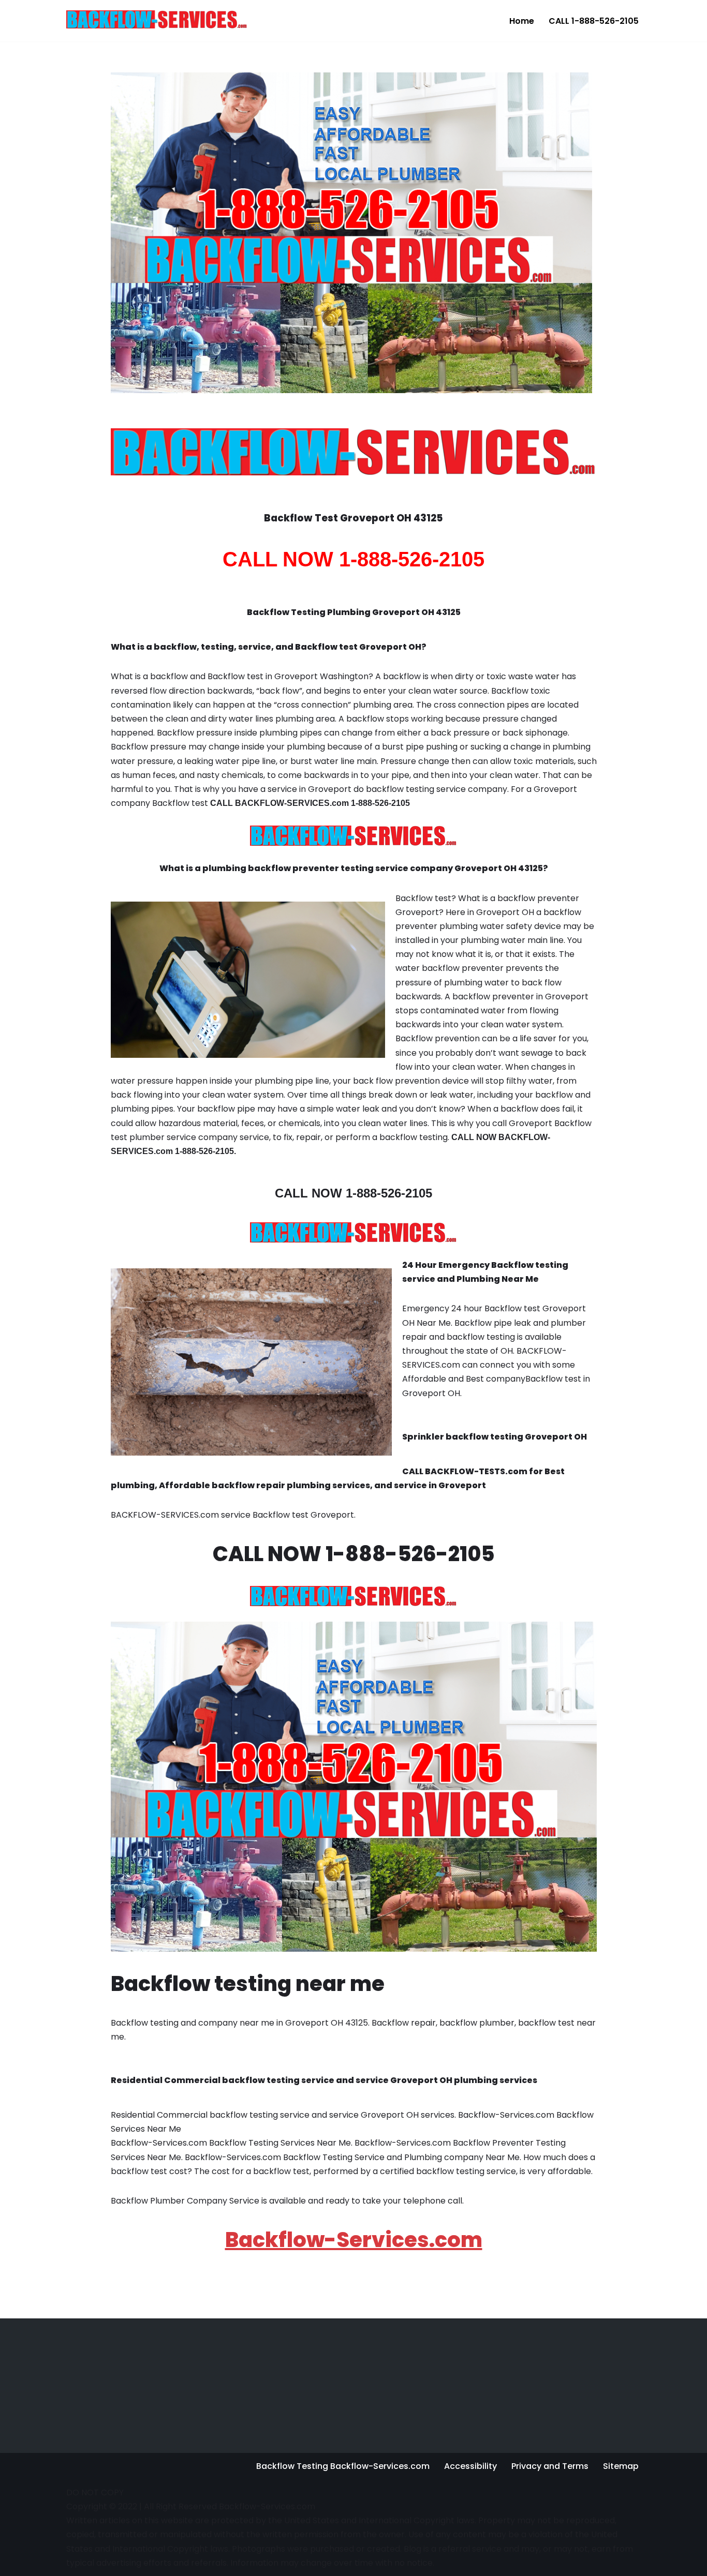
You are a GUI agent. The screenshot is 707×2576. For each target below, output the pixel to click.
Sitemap (621, 2466)
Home (522, 21)
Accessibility (470, 2466)
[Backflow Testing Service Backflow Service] (157, 19)
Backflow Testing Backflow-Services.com (343, 2466)
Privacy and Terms (550, 2466)
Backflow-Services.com (354, 2240)
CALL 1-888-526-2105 (594, 21)
